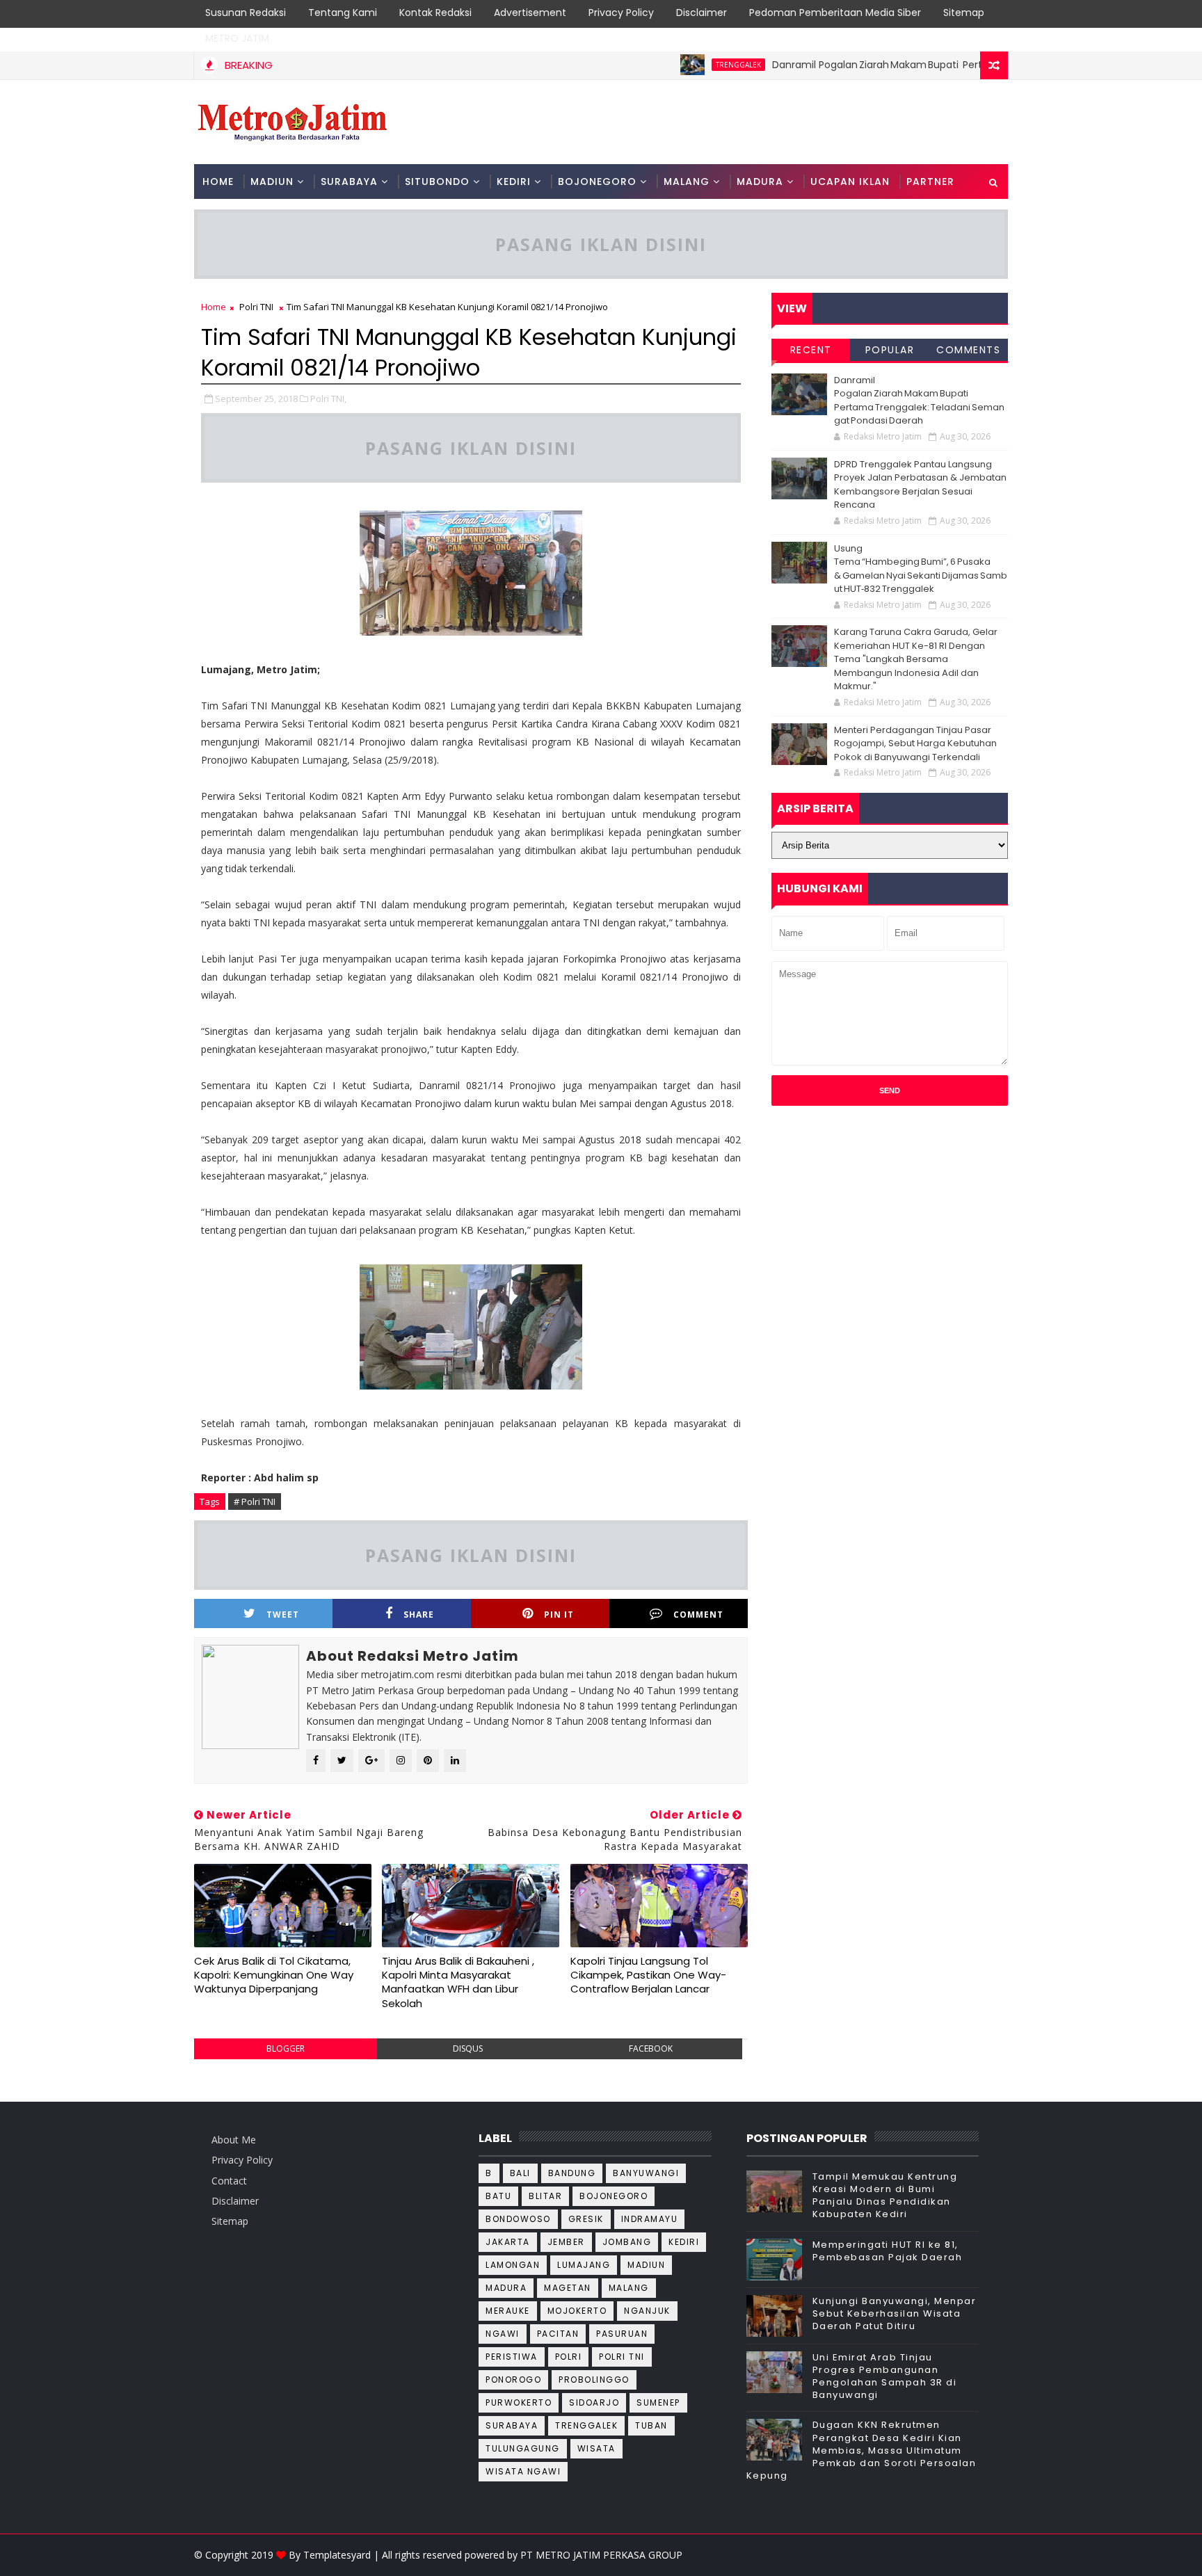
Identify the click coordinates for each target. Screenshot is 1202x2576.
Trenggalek (681, 65)
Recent (811, 350)
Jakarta (508, 2242)
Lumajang (584, 2265)
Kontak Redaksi (435, 13)
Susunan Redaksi (246, 13)
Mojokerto (577, 2311)
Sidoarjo (594, 2402)
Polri (569, 2357)
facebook (651, 2048)
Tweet (283, 1615)
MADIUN (272, 182)
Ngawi (503, 2334)
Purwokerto (519, 2402)
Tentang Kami (343, 13)
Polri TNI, (328, 399)
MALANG (687, 182)
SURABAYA (349, 182)
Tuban (651, 2425)
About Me (234, 2140)
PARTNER (930, 182)
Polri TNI (256, 307)
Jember (566, 2242)
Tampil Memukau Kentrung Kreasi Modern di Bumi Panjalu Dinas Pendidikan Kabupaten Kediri (885, 2196)
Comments (968, 350)
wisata (596, 2448)
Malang (629, 2288)
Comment (698, 1615)
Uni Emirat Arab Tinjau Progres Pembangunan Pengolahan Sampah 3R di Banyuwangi (885, 2376)
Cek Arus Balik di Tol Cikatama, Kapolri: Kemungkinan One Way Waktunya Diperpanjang (274, 1975)
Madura (506, 2288)
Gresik (586, 2219)
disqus (468, 2048)
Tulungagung (523, 2448)
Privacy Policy (621, 13)
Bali (520, 2173)
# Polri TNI (255, 1502)
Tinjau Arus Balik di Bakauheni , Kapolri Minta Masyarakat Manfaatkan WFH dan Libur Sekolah (458, 1982)
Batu (498, 2196)
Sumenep (658, 2402)
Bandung (572, 2173)
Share (419, 1615)
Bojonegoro (614, 2196)
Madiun (646, 2265)
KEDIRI (514, 182)
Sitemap (964, 13)
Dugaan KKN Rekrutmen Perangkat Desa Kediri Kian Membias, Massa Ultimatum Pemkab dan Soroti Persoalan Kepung (862, 2450)
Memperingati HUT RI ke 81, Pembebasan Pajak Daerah (888, 2251)
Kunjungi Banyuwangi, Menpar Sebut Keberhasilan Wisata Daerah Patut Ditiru (895, 2313)
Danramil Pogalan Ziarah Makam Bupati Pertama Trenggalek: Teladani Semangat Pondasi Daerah (946, 65)
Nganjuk (647, 2311)
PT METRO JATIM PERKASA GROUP (601, 2555)
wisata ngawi (523, 2471)
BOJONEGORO (597, 182)
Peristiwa (512, 2357)
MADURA (760, 182)
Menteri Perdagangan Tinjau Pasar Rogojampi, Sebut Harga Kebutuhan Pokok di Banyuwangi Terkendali (915, 743)
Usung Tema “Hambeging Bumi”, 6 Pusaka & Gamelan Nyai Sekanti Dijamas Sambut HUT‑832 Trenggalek (921, 569)
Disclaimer (702, 13)
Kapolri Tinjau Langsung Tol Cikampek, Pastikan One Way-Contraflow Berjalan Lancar (648, 1975)
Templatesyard (337, 2555)
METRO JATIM (237, 38)
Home (218, 182)
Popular (890, 350)
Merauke (508, 2311)
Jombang (627, 2242)
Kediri (684, 2242)
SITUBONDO (437, 182)
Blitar (545, 2196)
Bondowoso (518, 2219)
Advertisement (530, 13)
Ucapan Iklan (850, 182)
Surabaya (512, 2425)
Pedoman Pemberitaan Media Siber (835, 13)
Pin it (559, 1615)
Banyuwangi (646, 2173)
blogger (286, 2048)
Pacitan (558, 2334)
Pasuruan (622, 2334)
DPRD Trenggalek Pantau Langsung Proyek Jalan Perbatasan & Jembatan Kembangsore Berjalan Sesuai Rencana (920, 485)
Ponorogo (513, 2380)
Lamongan (513, 2265)
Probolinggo (594, 2380)
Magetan (568, 2288)
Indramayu (650, 2219)
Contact (229, 2181)
